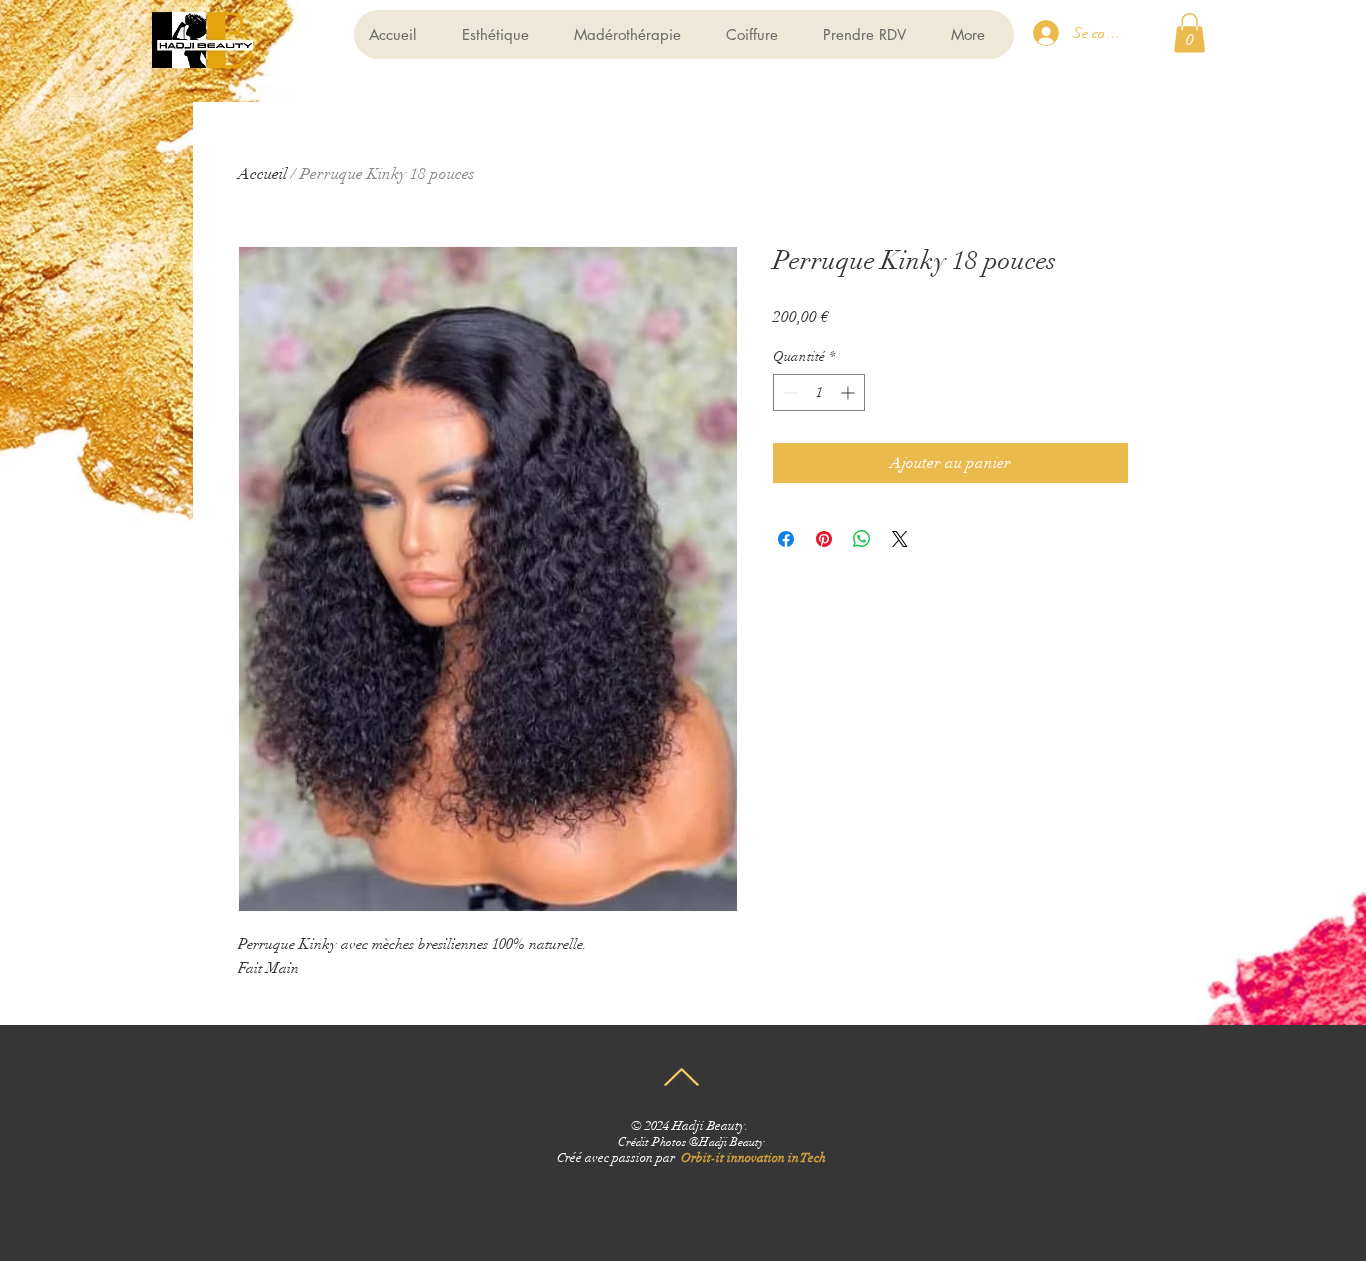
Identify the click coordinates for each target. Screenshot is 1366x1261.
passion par (646, 1158)
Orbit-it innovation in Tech (753, 1158)
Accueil (262, 174)
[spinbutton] (819, 392)
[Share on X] (900, 539)
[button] (1189, 32)
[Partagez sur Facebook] (786, 539)
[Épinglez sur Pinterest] (824, 539)
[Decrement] (788, 392)
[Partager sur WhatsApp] (862, 539)
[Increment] (849, 392)
